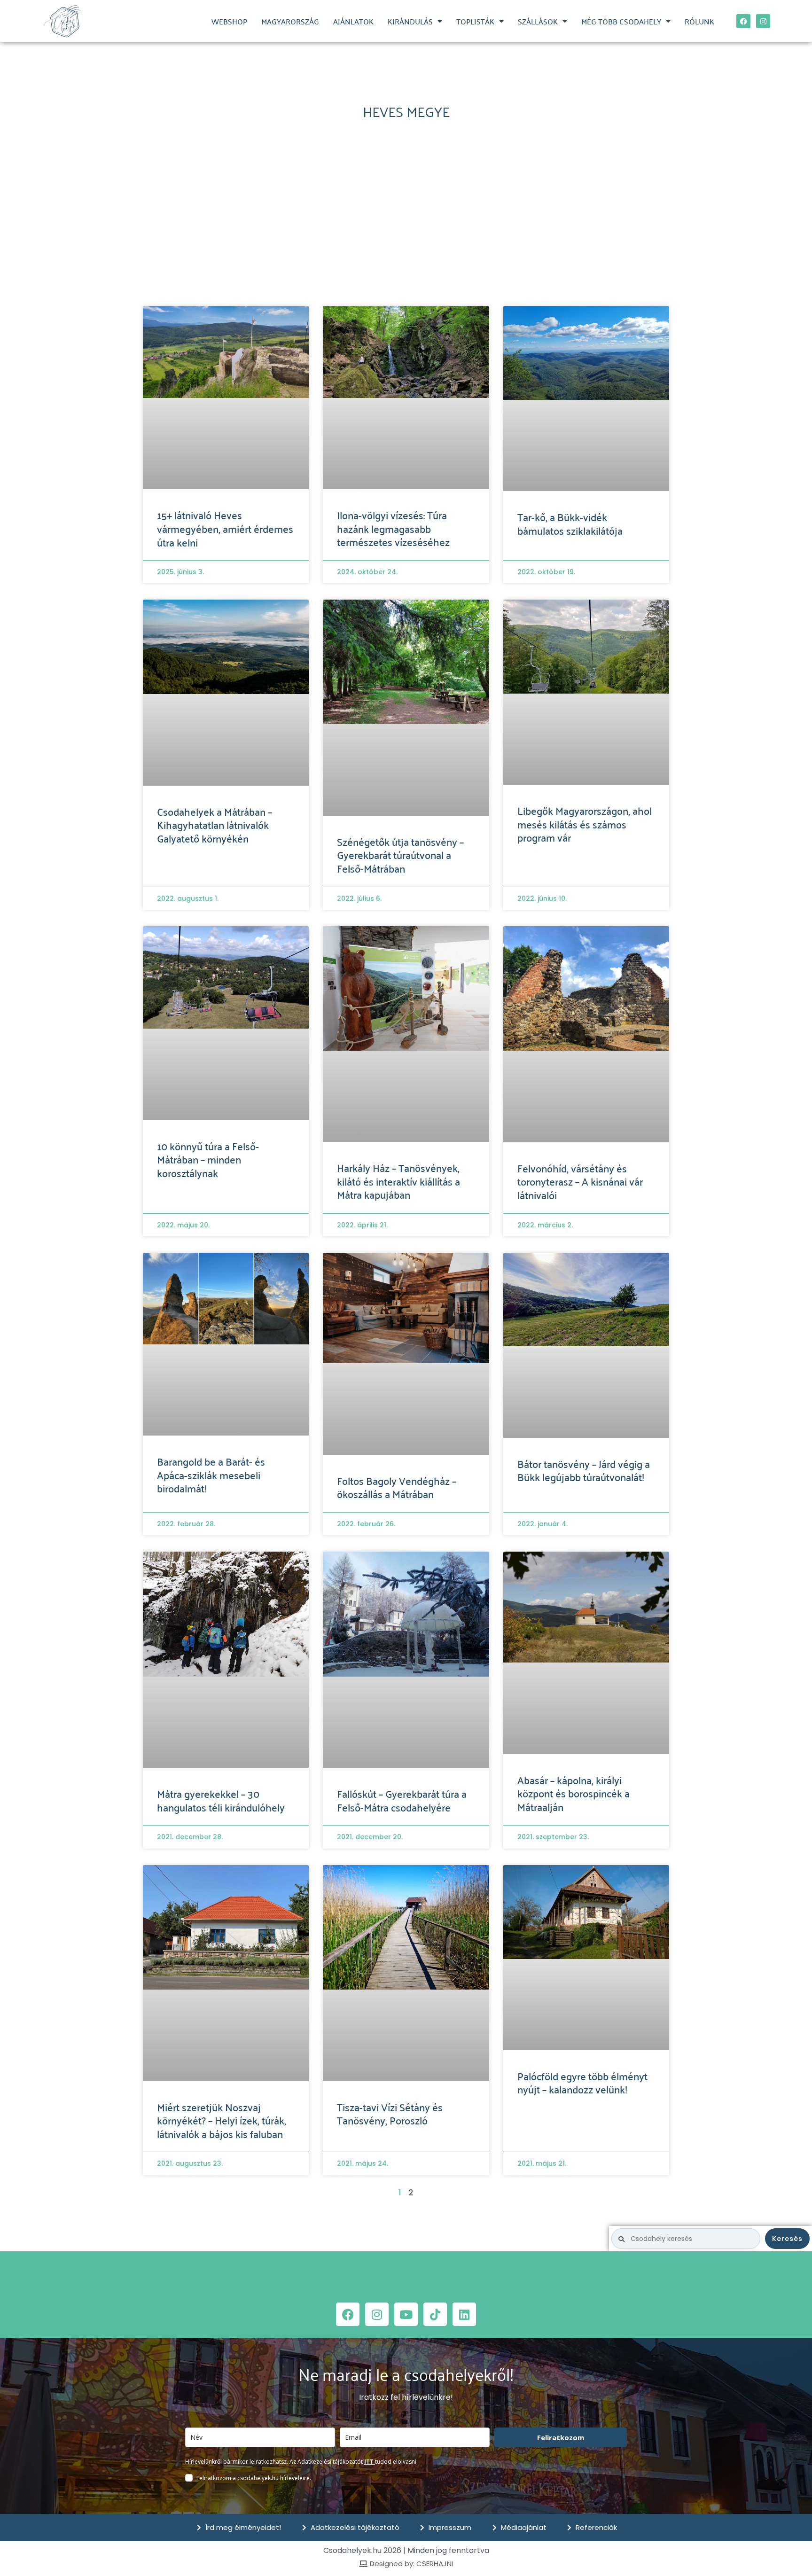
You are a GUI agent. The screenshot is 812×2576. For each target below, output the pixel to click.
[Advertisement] (406, 217)
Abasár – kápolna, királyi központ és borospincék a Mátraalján (574, 1793)
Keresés (787, 2239)
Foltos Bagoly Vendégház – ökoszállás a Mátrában (397, 1487)
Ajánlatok (353, 21)
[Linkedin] (464, 2314)
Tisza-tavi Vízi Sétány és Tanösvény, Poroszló (390, 2113)
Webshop (229, 21)
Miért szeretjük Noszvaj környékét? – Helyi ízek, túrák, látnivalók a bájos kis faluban (222, 2120)
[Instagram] (763, 21)
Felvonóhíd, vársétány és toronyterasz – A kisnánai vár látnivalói (580, 1181)
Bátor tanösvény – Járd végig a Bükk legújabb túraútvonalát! (584, 1470)
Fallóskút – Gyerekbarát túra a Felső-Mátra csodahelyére (402, 1800)
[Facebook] (743, 21)
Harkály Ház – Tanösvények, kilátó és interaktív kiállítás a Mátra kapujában (398, 1181)
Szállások (538, 21)
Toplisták (475, 21)
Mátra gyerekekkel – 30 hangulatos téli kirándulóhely (221, 1800)
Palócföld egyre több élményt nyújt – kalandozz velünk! (582, 2082)
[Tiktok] (435, 2314)
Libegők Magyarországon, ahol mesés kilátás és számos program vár (585, 824)
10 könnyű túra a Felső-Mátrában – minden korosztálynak (208, 1159)
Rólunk (699, 21)
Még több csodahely (621, 21)
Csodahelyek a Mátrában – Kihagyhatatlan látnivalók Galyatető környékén (215, 824)
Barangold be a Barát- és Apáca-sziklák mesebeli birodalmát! (211, 1474)
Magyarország (290, 21)
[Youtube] (406, 2314)
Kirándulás (410, 21)
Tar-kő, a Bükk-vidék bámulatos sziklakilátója (570, 523)
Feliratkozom (561, 2437)
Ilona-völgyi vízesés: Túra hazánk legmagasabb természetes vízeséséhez (393, 528)
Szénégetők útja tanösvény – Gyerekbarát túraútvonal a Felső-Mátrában (400, 855)
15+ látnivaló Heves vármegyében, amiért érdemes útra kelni (225, 528)
